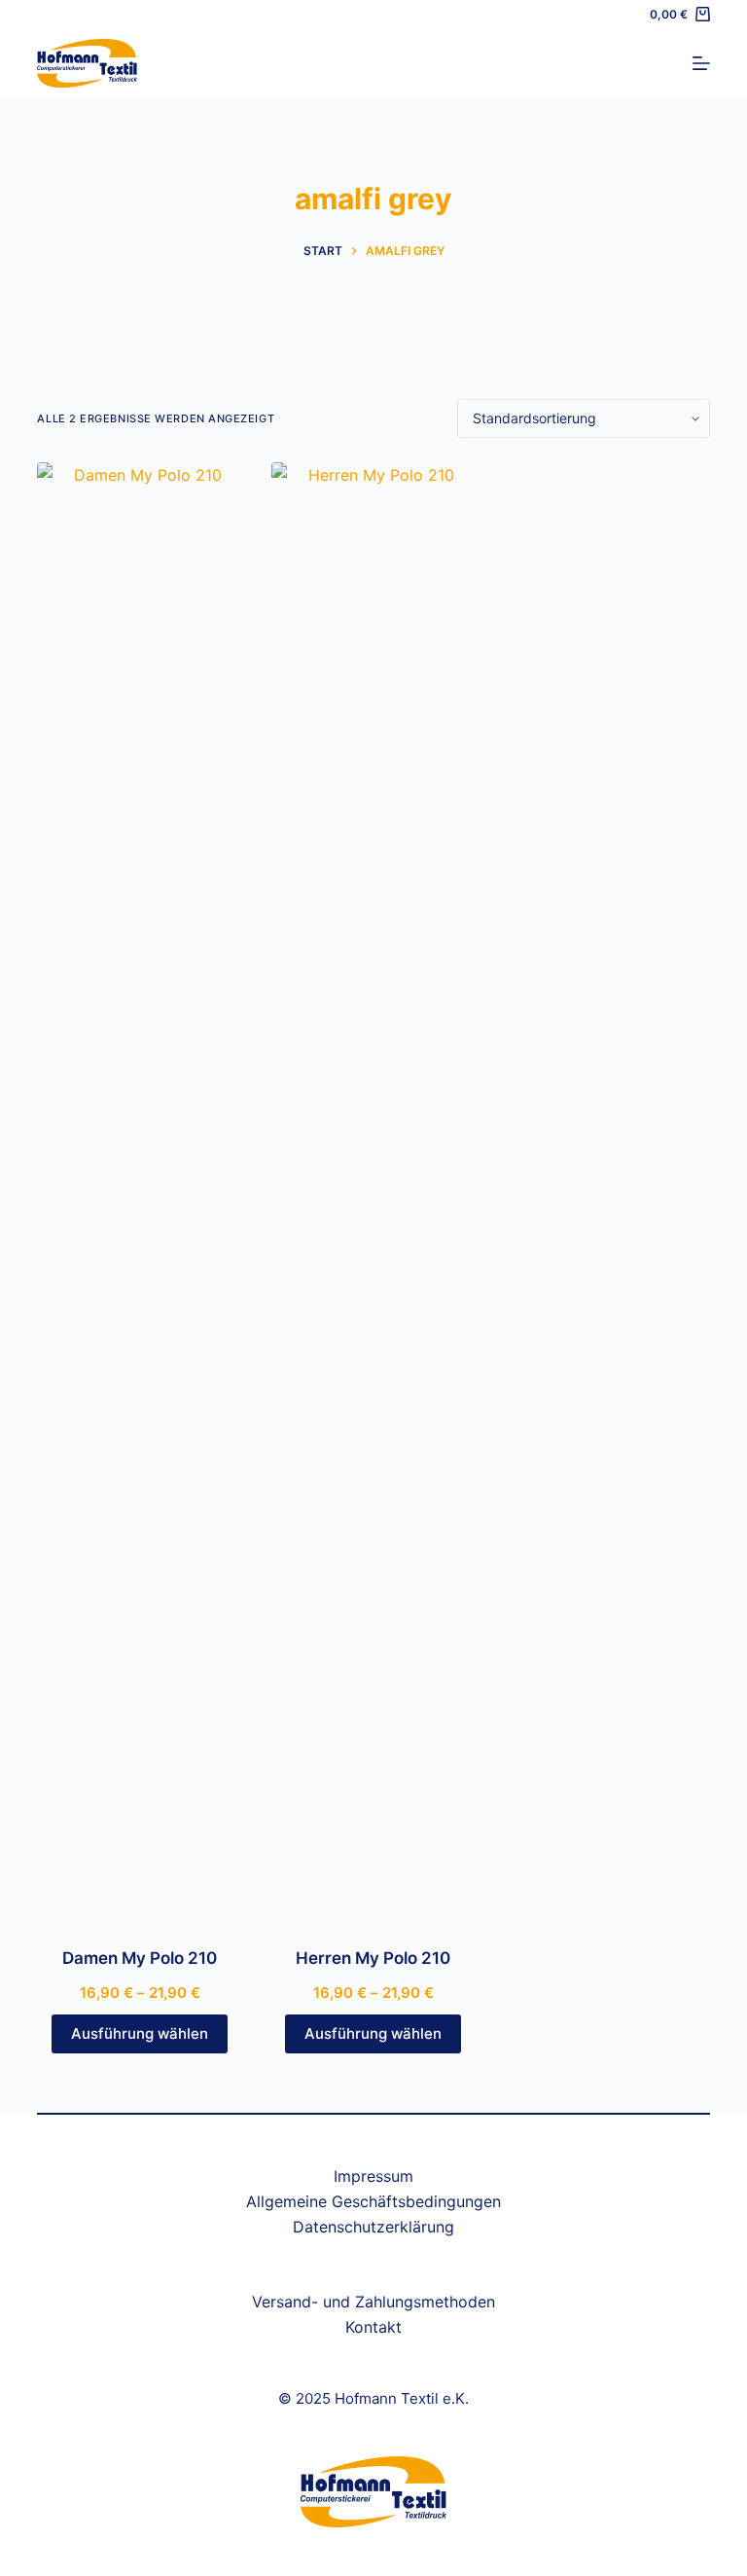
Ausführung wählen (140, 2033)
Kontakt (373, 2327)
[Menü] (701, 63)
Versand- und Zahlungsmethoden (373, 2302)
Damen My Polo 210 (140, 1958)
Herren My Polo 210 (373, 1958)
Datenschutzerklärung (373, 2227)
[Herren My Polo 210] (373, 1192)
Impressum (373, 2176)
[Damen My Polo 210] (139, 1192)
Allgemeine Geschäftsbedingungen (373, 2201)
